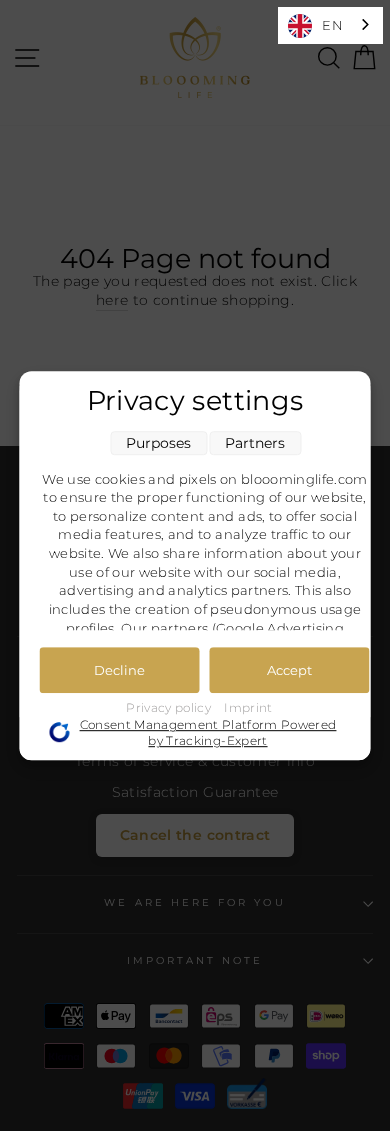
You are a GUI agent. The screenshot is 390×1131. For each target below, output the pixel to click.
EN (332, 25)
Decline (119, 670)
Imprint (248, 707)
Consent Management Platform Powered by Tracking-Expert (208, 733)
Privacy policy (170, 707)
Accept (289, 670)
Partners (255, 443)
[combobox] (330, 25)
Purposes (158, 443)
